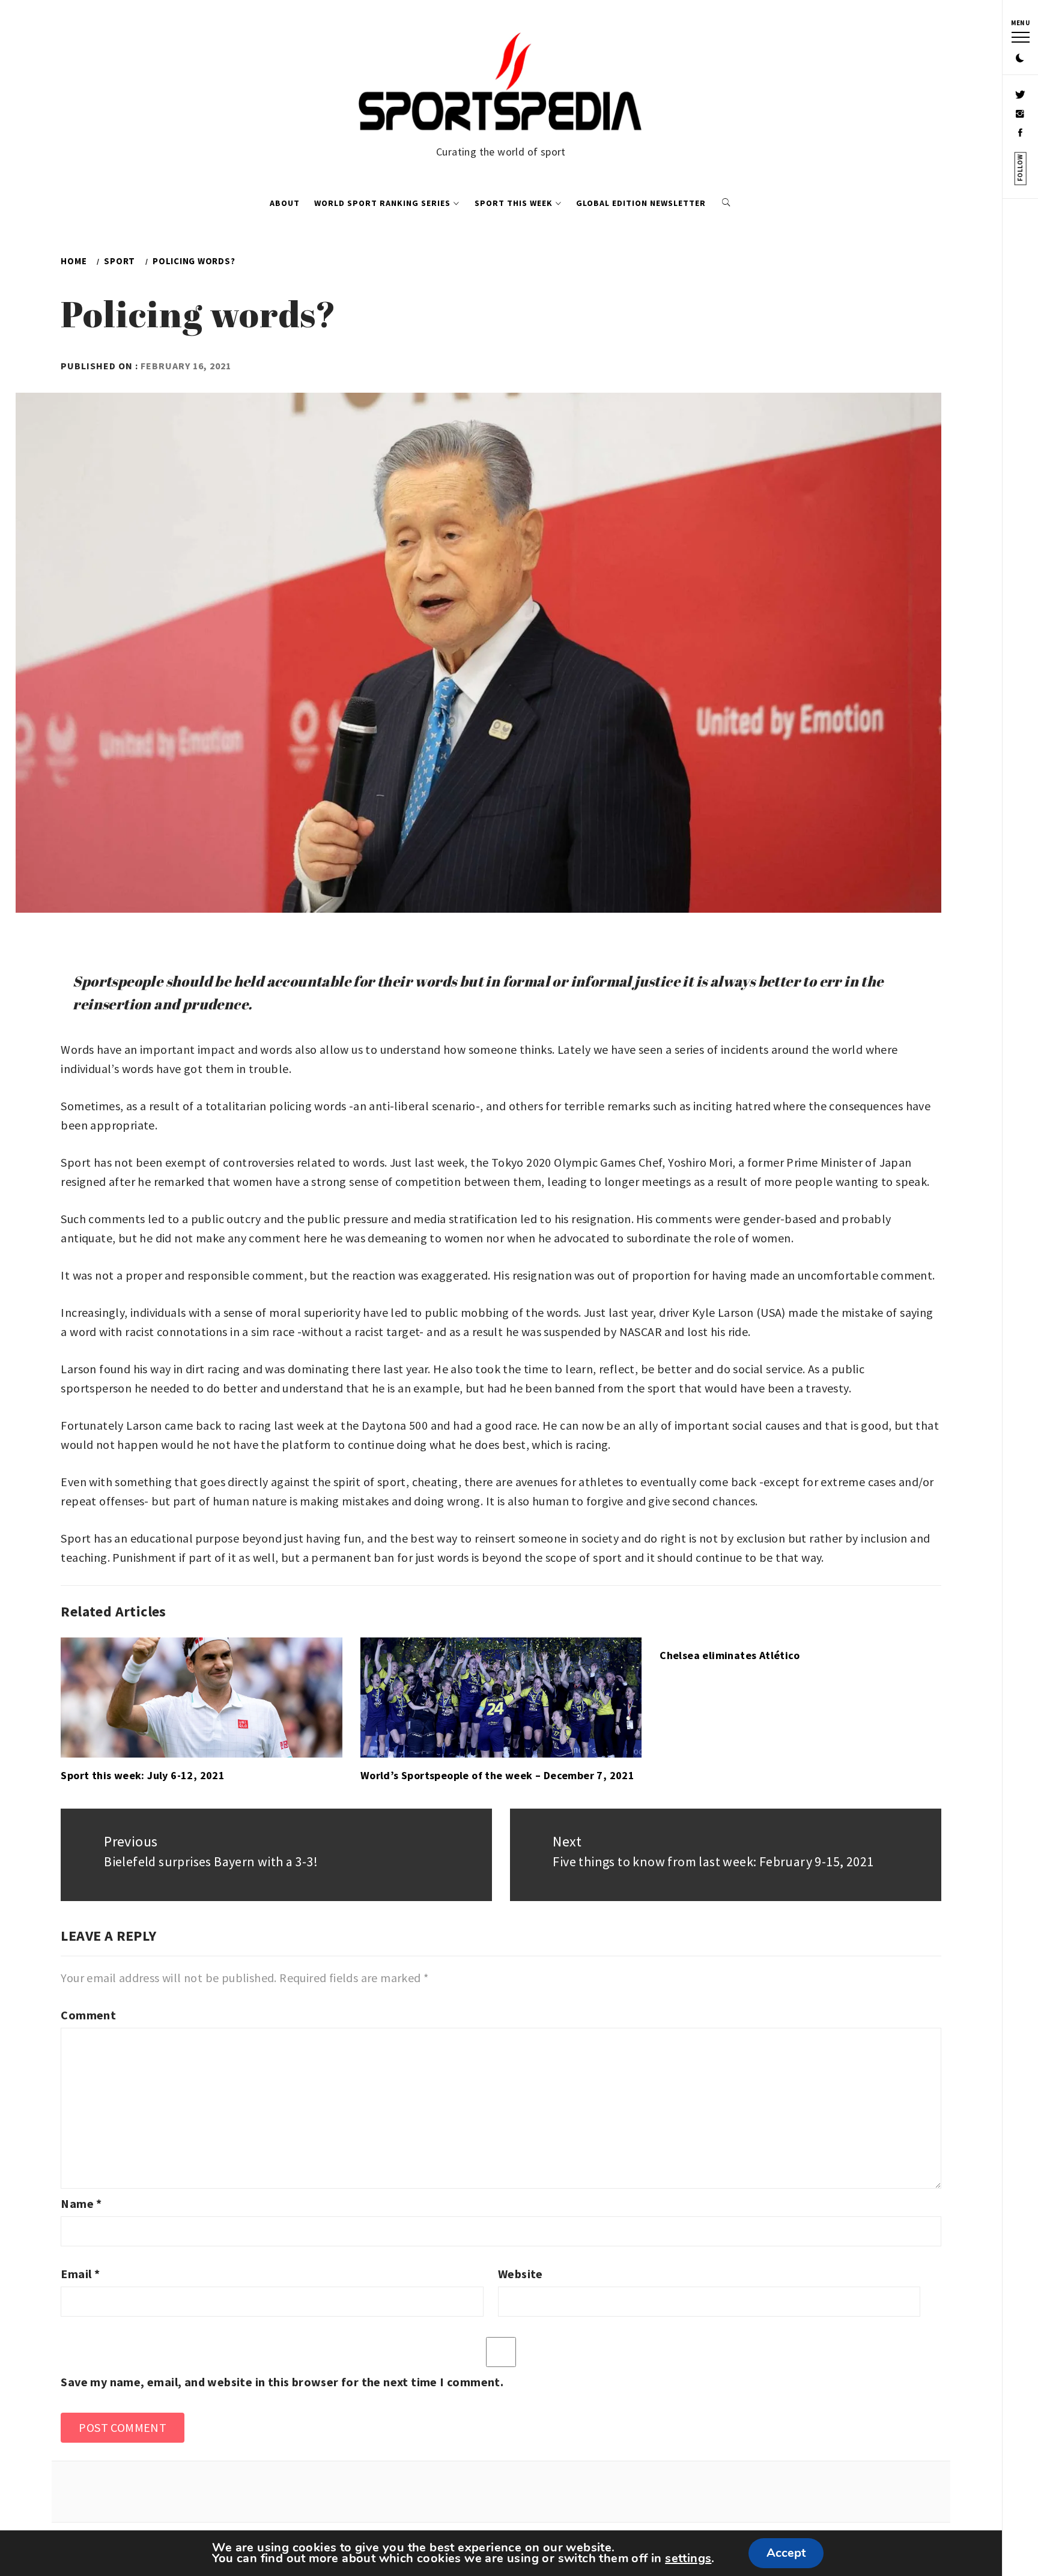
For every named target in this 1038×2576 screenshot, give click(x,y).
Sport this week (514, 203)
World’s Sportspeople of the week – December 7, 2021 (497, 1775)
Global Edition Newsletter (641, 203)
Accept (786, 2553)
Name (81, 2203)
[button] (1020, 59)
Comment (88, 2015)
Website (521, 2274)
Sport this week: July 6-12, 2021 (143, 1775)
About (285, 203)
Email (80, 2274)
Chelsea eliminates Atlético (730, 1655)
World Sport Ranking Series (382, 203)
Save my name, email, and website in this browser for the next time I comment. (282, 2382)
